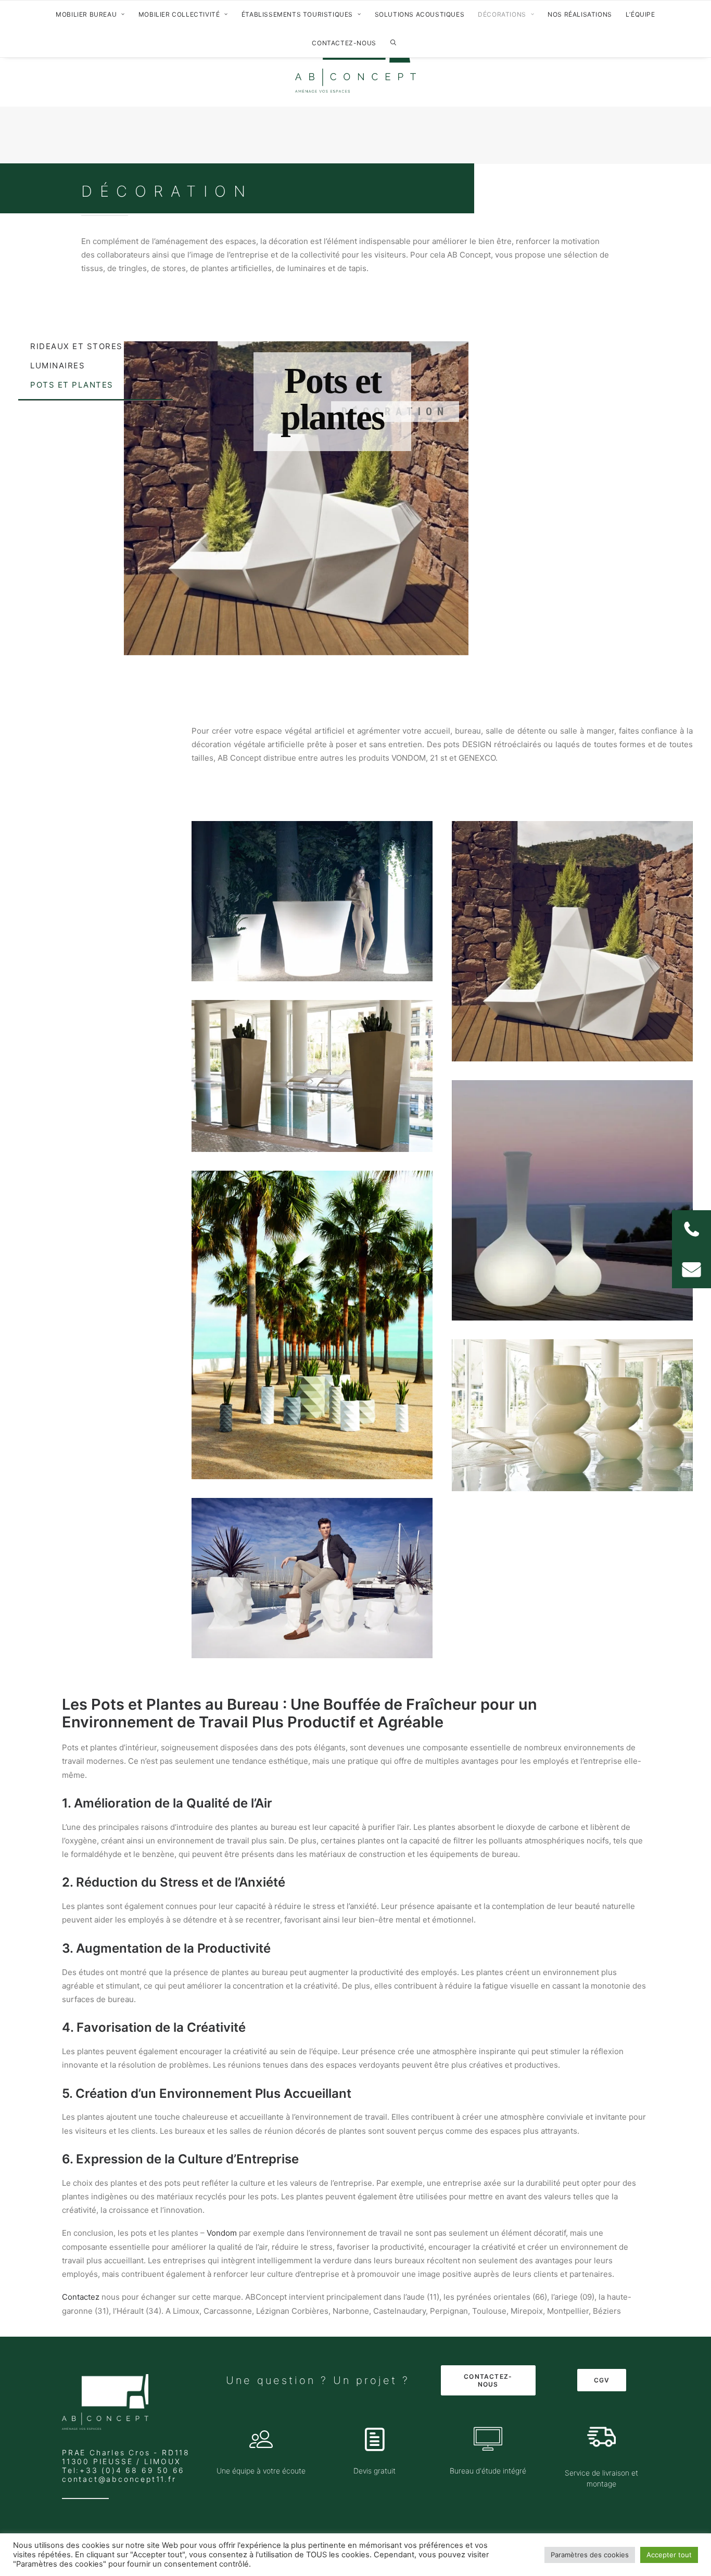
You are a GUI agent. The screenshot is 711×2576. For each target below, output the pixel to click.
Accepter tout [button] (669, 2555)
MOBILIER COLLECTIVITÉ (179, 14)
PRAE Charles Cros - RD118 (126, 2452)
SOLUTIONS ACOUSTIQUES (420, 14)
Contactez (81, 2297)
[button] (691, 1269)
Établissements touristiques (297, 14)
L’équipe (640, 14)
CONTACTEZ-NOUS (344, 43)
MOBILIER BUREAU (86, 14)
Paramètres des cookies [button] (590, 2555)
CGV (602, 2380)
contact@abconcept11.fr (119, 2479)
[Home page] (105, 2402)
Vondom (222, 2233)
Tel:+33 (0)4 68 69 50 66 (123, 2470)
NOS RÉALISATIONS (580, 14)
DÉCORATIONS (502, 14)
